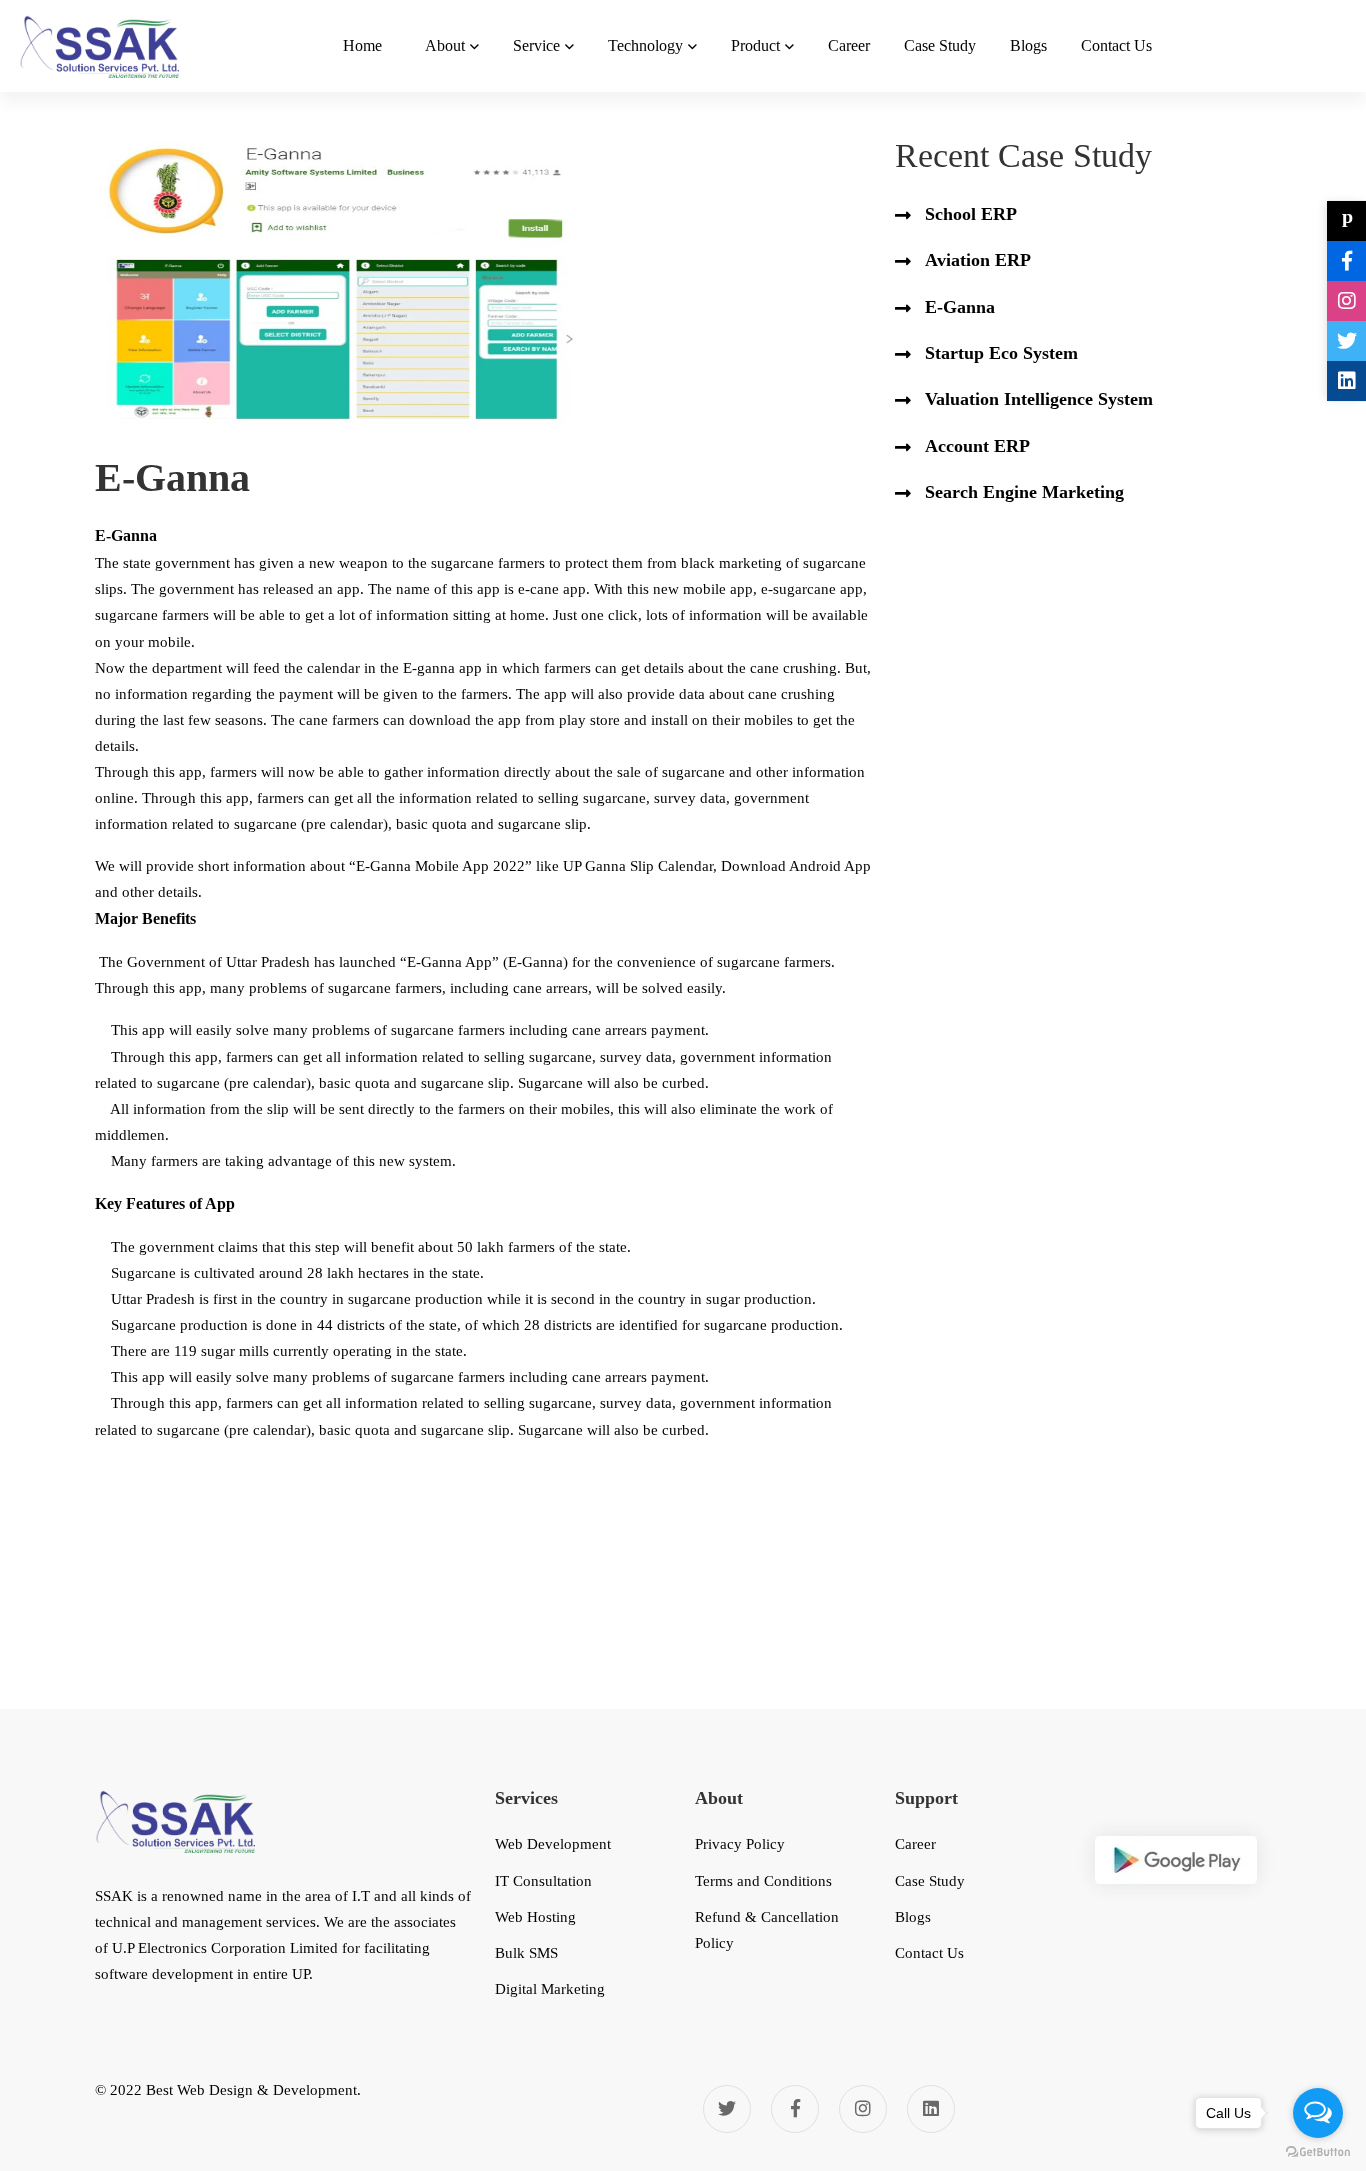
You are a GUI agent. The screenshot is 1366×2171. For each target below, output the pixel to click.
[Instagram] (863, 2109)
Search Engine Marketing (1024, 492)
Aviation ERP (978, 260)
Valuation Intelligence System (1039, 399)
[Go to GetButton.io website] (1318, 2151)
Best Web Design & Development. (253, 2090)
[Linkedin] (931, 2109)
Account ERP (977, 446)
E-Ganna (960, 307)
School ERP (971, 214)
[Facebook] (795, 2109)
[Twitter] (727, 2109)
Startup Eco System (1001, 353)
